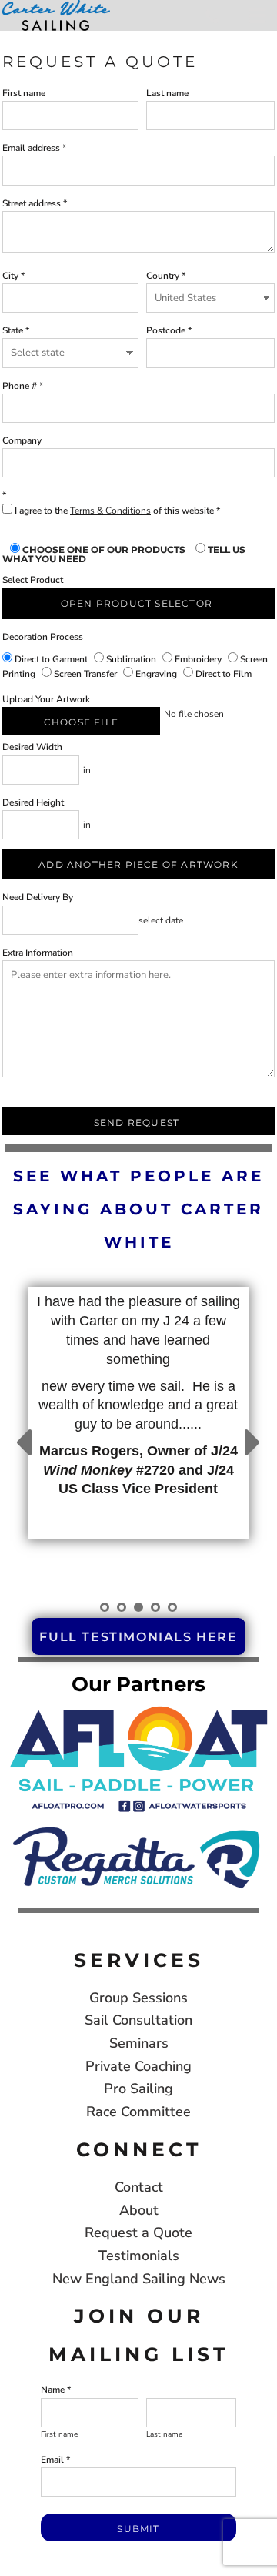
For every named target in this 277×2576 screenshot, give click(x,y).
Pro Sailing (138, 2089)
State (13, 330)
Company (22, 440)
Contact (139, 2187)
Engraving (156, 674)
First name (24, 93)
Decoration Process (43, 637)
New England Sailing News (139, 2279)
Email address (31, 148)
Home (15, 38)
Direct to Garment (51, 659)
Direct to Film (222, 674)
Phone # (20, 386)
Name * (56, 2390)
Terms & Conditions (110, 511)
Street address (32, 203)
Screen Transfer (85, 674)
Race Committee (138, 2112)
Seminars (139, 2043)
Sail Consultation (138, 2020)
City (10, 276)
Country (163, 276)
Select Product (33, 580)
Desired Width (32, 747)
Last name (167, 93)
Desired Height (33, 802)
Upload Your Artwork (46, 699)
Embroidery (198, 659)
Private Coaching (138, 2066)
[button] (138, 1757)
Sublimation (131, 659)
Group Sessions (138, 1998)
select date (161, 920)
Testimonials (139, 2256)
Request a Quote (138, 2233)
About (139, 2210)
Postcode (166, 330)
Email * (55, 2460)
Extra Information (38, 953)
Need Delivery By (38, 897)
